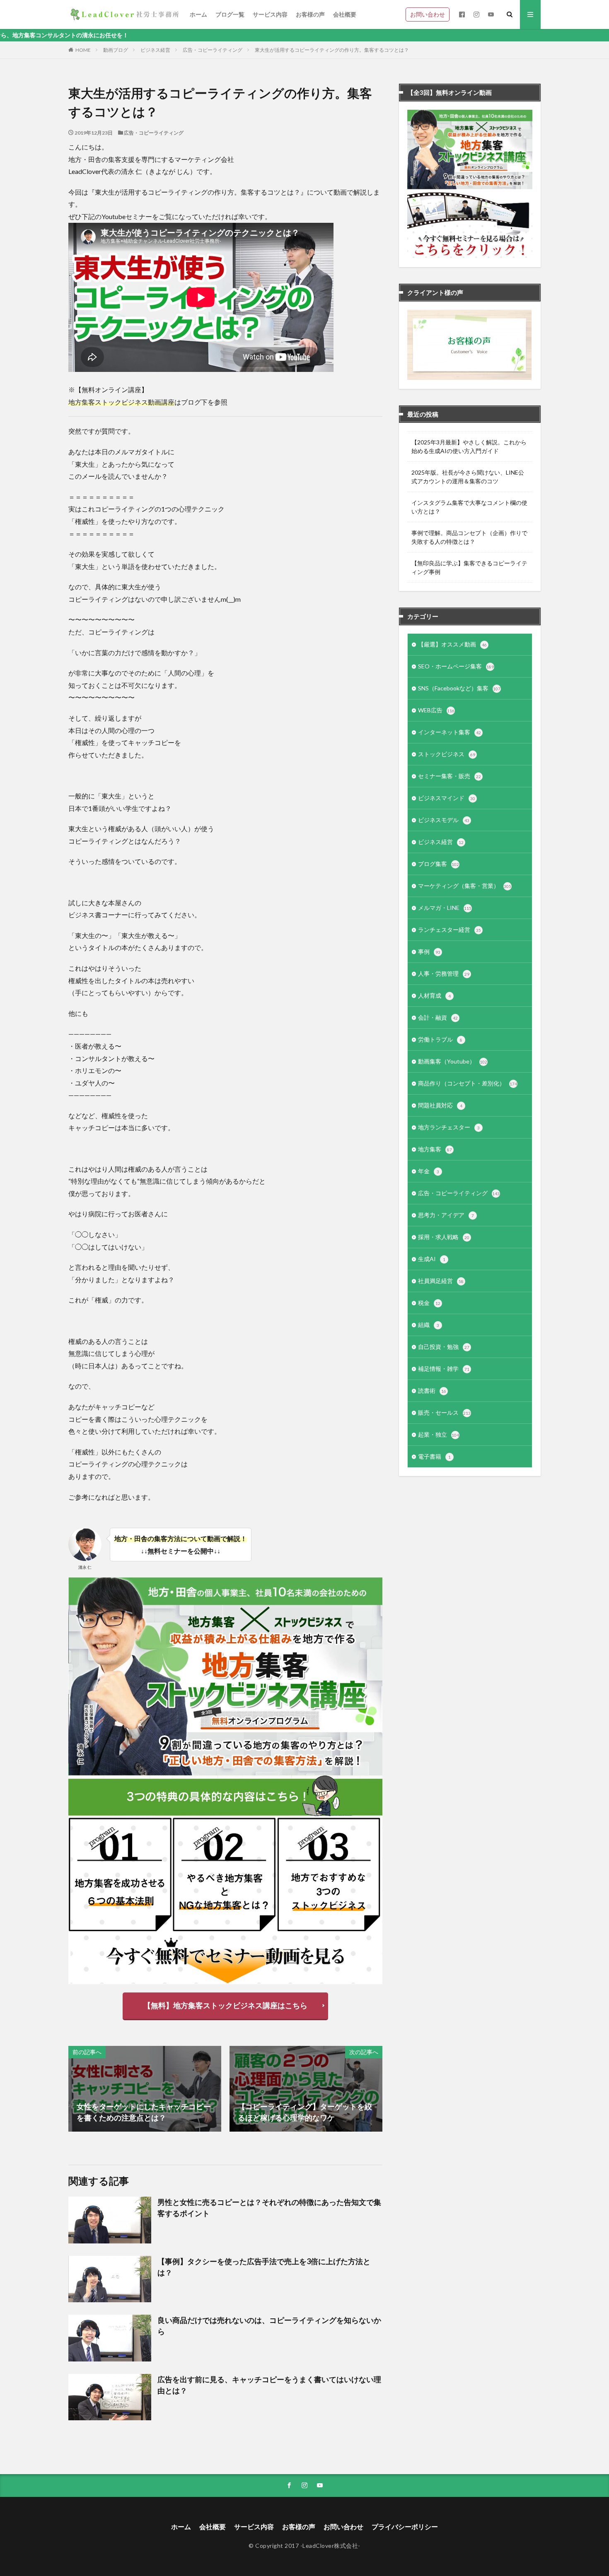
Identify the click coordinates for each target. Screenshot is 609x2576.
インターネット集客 (450, 732)
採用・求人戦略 (444, 1237)
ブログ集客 (439, 864)
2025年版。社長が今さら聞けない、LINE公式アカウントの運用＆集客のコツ (468, 477)
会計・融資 (438, 1017)
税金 (429, 1303)
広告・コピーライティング (213, 50)
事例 (429, 952)
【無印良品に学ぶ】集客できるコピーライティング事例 (469, 567)
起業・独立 (439, 1434)
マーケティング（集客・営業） (465, 886)
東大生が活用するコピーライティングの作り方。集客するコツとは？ (332, 50)
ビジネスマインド (447, 798)
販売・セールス (444, 1412)
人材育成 (434, 995)
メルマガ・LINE (445, 908)
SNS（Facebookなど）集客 (459, 688)
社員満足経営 (441, 1281)
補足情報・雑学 (444, 1369)
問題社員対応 (440, 1105)
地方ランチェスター (449, 1127)
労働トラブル (440, 1039)
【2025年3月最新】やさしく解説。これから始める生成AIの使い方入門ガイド (469, 446)
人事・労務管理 (444, 973)
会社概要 (345, 14)
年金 (429, 1171)
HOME (83, 50)
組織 (429, 1325)
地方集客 (435, 1149)
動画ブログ (116, 50)
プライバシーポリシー (405, 2527)
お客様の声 (310, 14)
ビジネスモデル (444, 820)
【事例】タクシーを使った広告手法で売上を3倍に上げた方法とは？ (264, 2267)
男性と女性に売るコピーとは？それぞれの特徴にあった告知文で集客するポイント (269, 2208)
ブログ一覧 (230, 14)
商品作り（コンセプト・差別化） (468, 1083)
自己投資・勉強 (444, 1347)
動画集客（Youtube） (453, 1061)
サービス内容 (270, 14)
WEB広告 (436, 710)
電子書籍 (434, 1456)
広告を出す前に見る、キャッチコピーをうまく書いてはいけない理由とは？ (269, 2385)
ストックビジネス (447, 754)
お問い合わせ (428, 14)
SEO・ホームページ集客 (456, 666)
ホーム (198, 14)
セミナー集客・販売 (450, 776)
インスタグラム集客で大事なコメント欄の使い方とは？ (469, 507)
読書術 (432, 1391)
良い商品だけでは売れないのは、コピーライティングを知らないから (269, 2326)
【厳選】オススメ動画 (452, 644)
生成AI (432, 1259)
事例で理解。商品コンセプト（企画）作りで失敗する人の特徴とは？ (469, 537)
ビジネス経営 (155, 50)
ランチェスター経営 (450, 930)
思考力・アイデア (446, 1215)
